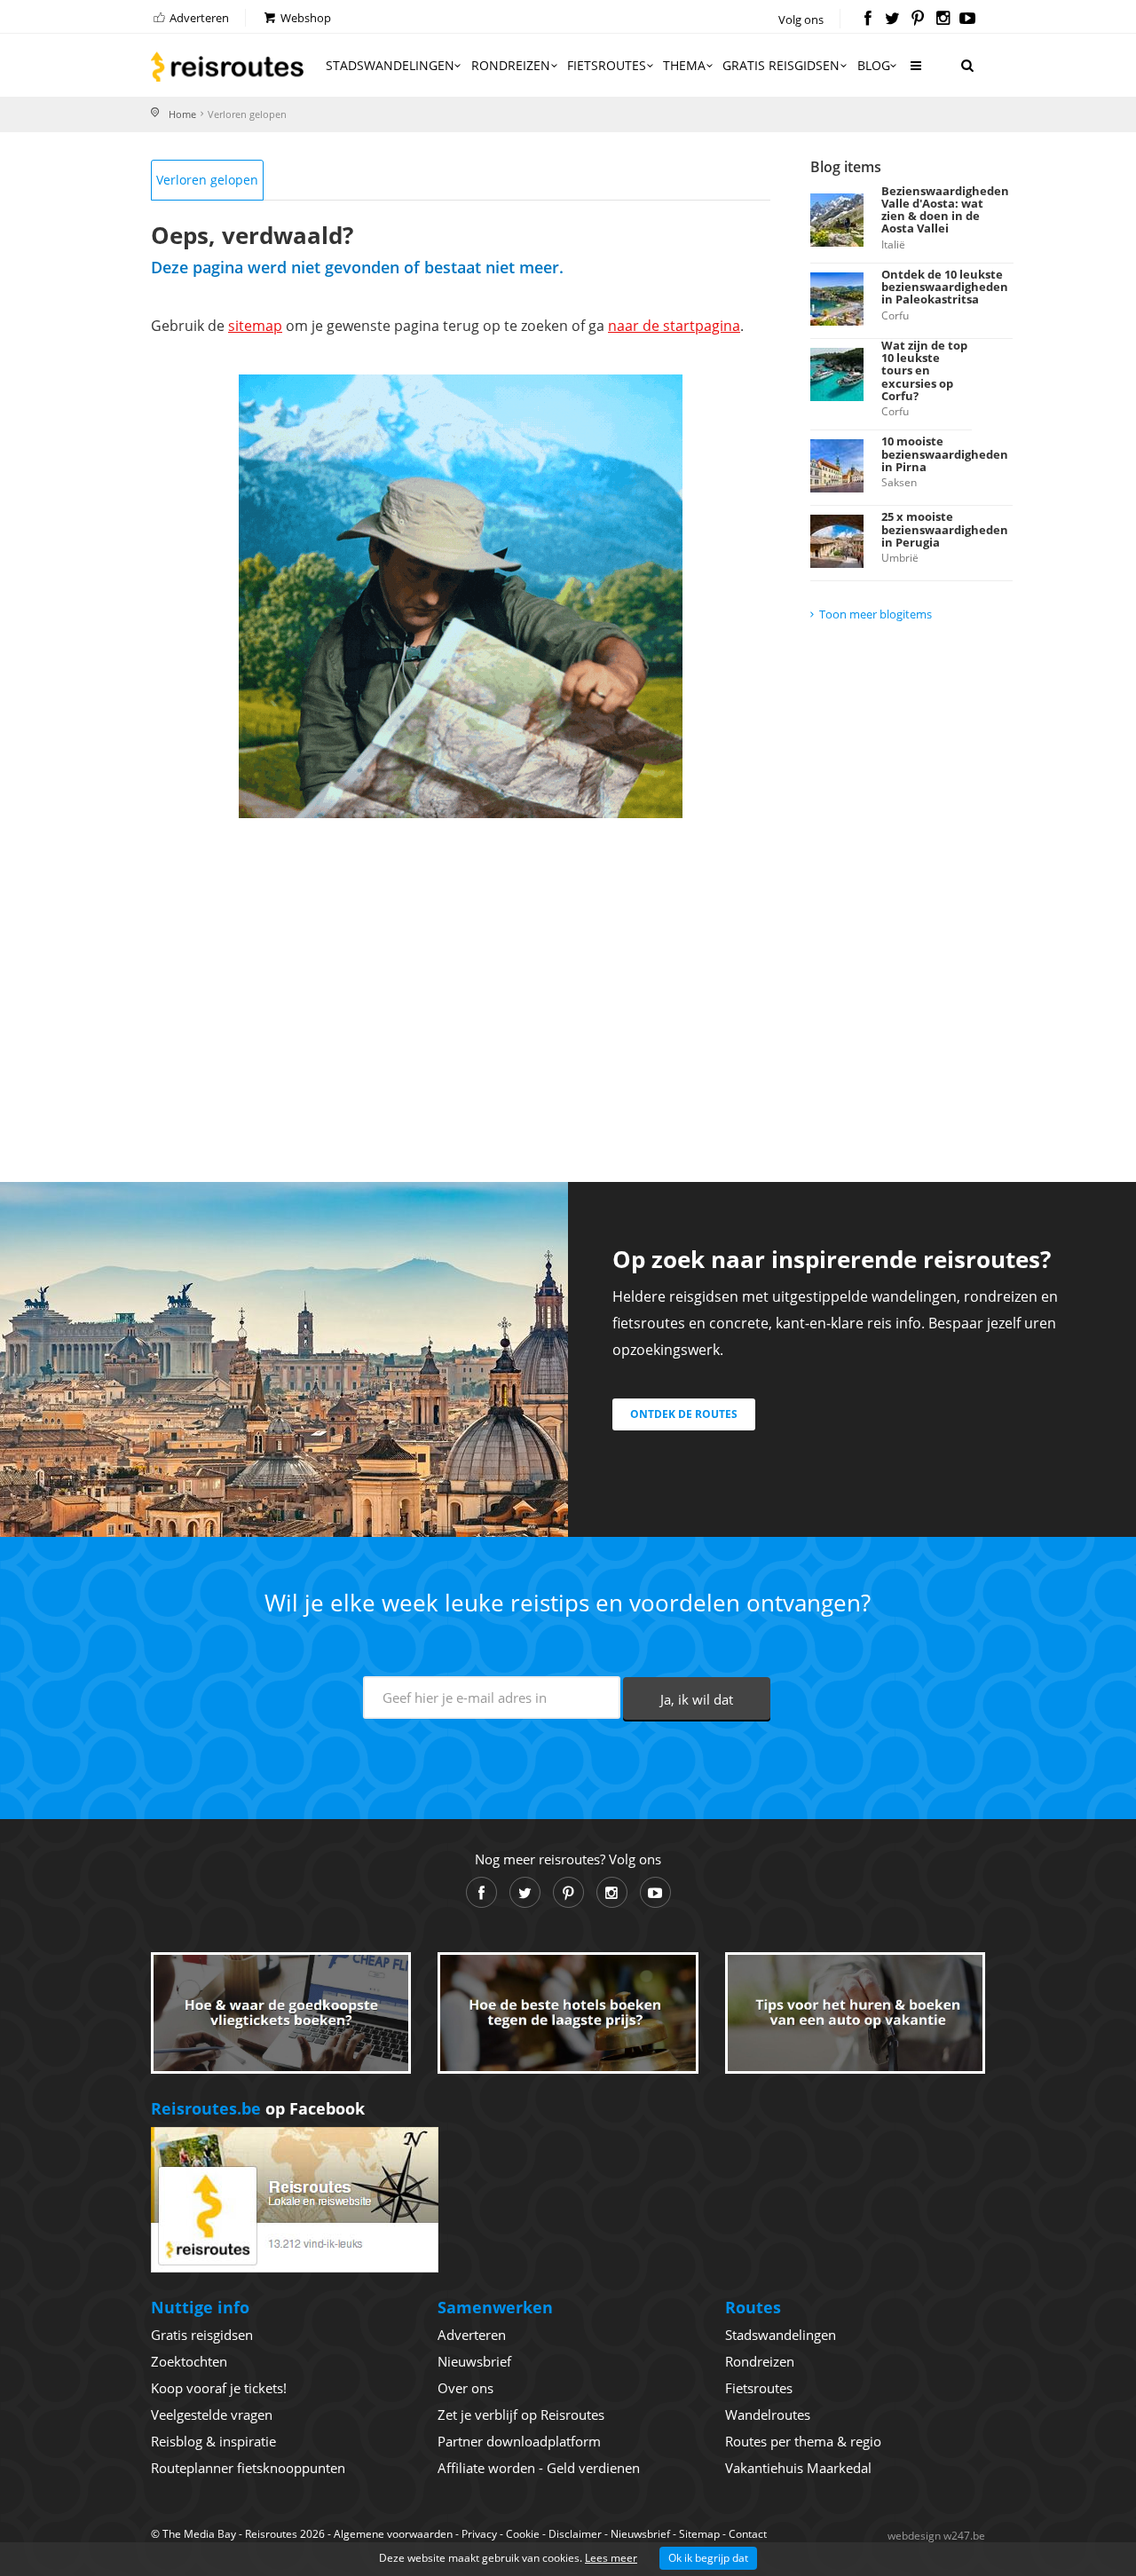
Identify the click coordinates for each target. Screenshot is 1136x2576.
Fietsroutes (607, 65)
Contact (748, 2534)
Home (182, 114)
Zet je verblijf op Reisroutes (521, 2415)
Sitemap (699, 2534)
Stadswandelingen (390, 65)
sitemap (255, 326)
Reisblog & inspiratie (213, 2441)
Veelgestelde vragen (212, 2415)
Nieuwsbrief (474, 2361)
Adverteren (198, 18)
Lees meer (611, 2558)
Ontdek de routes (684, 1414)
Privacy (479, 2534)
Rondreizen (511, 65)
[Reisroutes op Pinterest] (917, 20)
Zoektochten (189, 2361)
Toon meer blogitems (876, 614)
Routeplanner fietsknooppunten (248, 2468)
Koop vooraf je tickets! (219, 2388)
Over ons (465, 2388)
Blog (874, 65)
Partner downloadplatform (519, 2441)
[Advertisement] (461, 978)
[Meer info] (915, 72)
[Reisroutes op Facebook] (868, 20)
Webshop (304, 18)
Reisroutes (227, 67)
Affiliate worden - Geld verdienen (539, 2468)
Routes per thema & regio (803, 2441)
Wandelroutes (768, 2415)
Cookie (523, 2534)
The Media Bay (199, 2534)
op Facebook (258, 2108)
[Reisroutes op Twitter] (892, 20)
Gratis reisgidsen (781, 65)
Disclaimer (575, 2534)
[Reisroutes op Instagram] (943, 20)
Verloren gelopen (207, 180)
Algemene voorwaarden (393, 2534)
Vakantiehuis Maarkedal (798, 2468)
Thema (684, 65)
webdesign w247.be (936, 2536)
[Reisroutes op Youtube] (968, 20)
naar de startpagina (674, 326)
